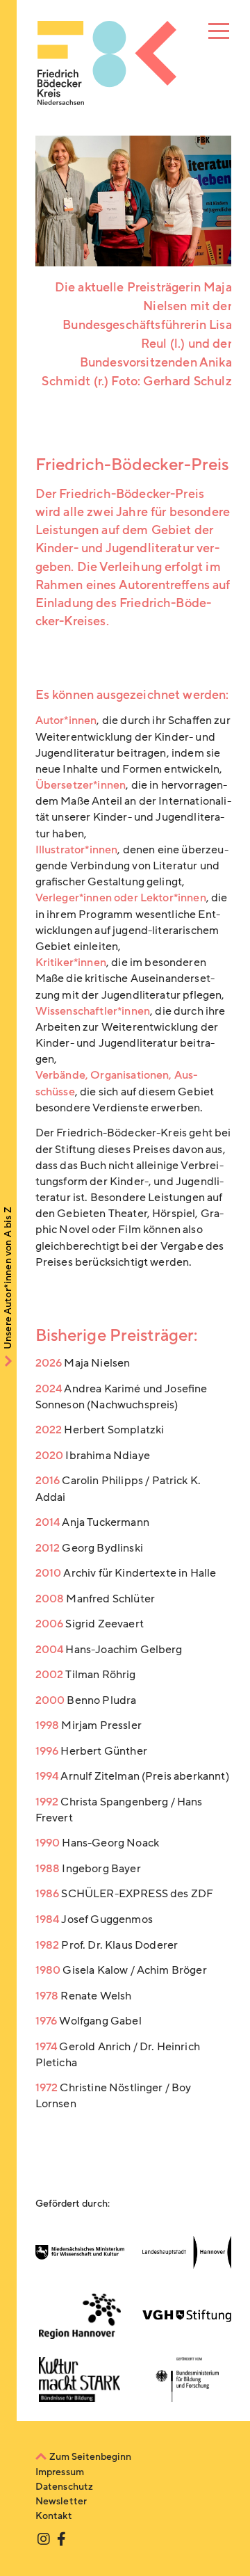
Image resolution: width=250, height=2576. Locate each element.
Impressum (60, 2472)
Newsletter (61, 2501)
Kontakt (54, 2516)
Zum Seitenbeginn (90, 2457)
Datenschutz (65, 2487)
